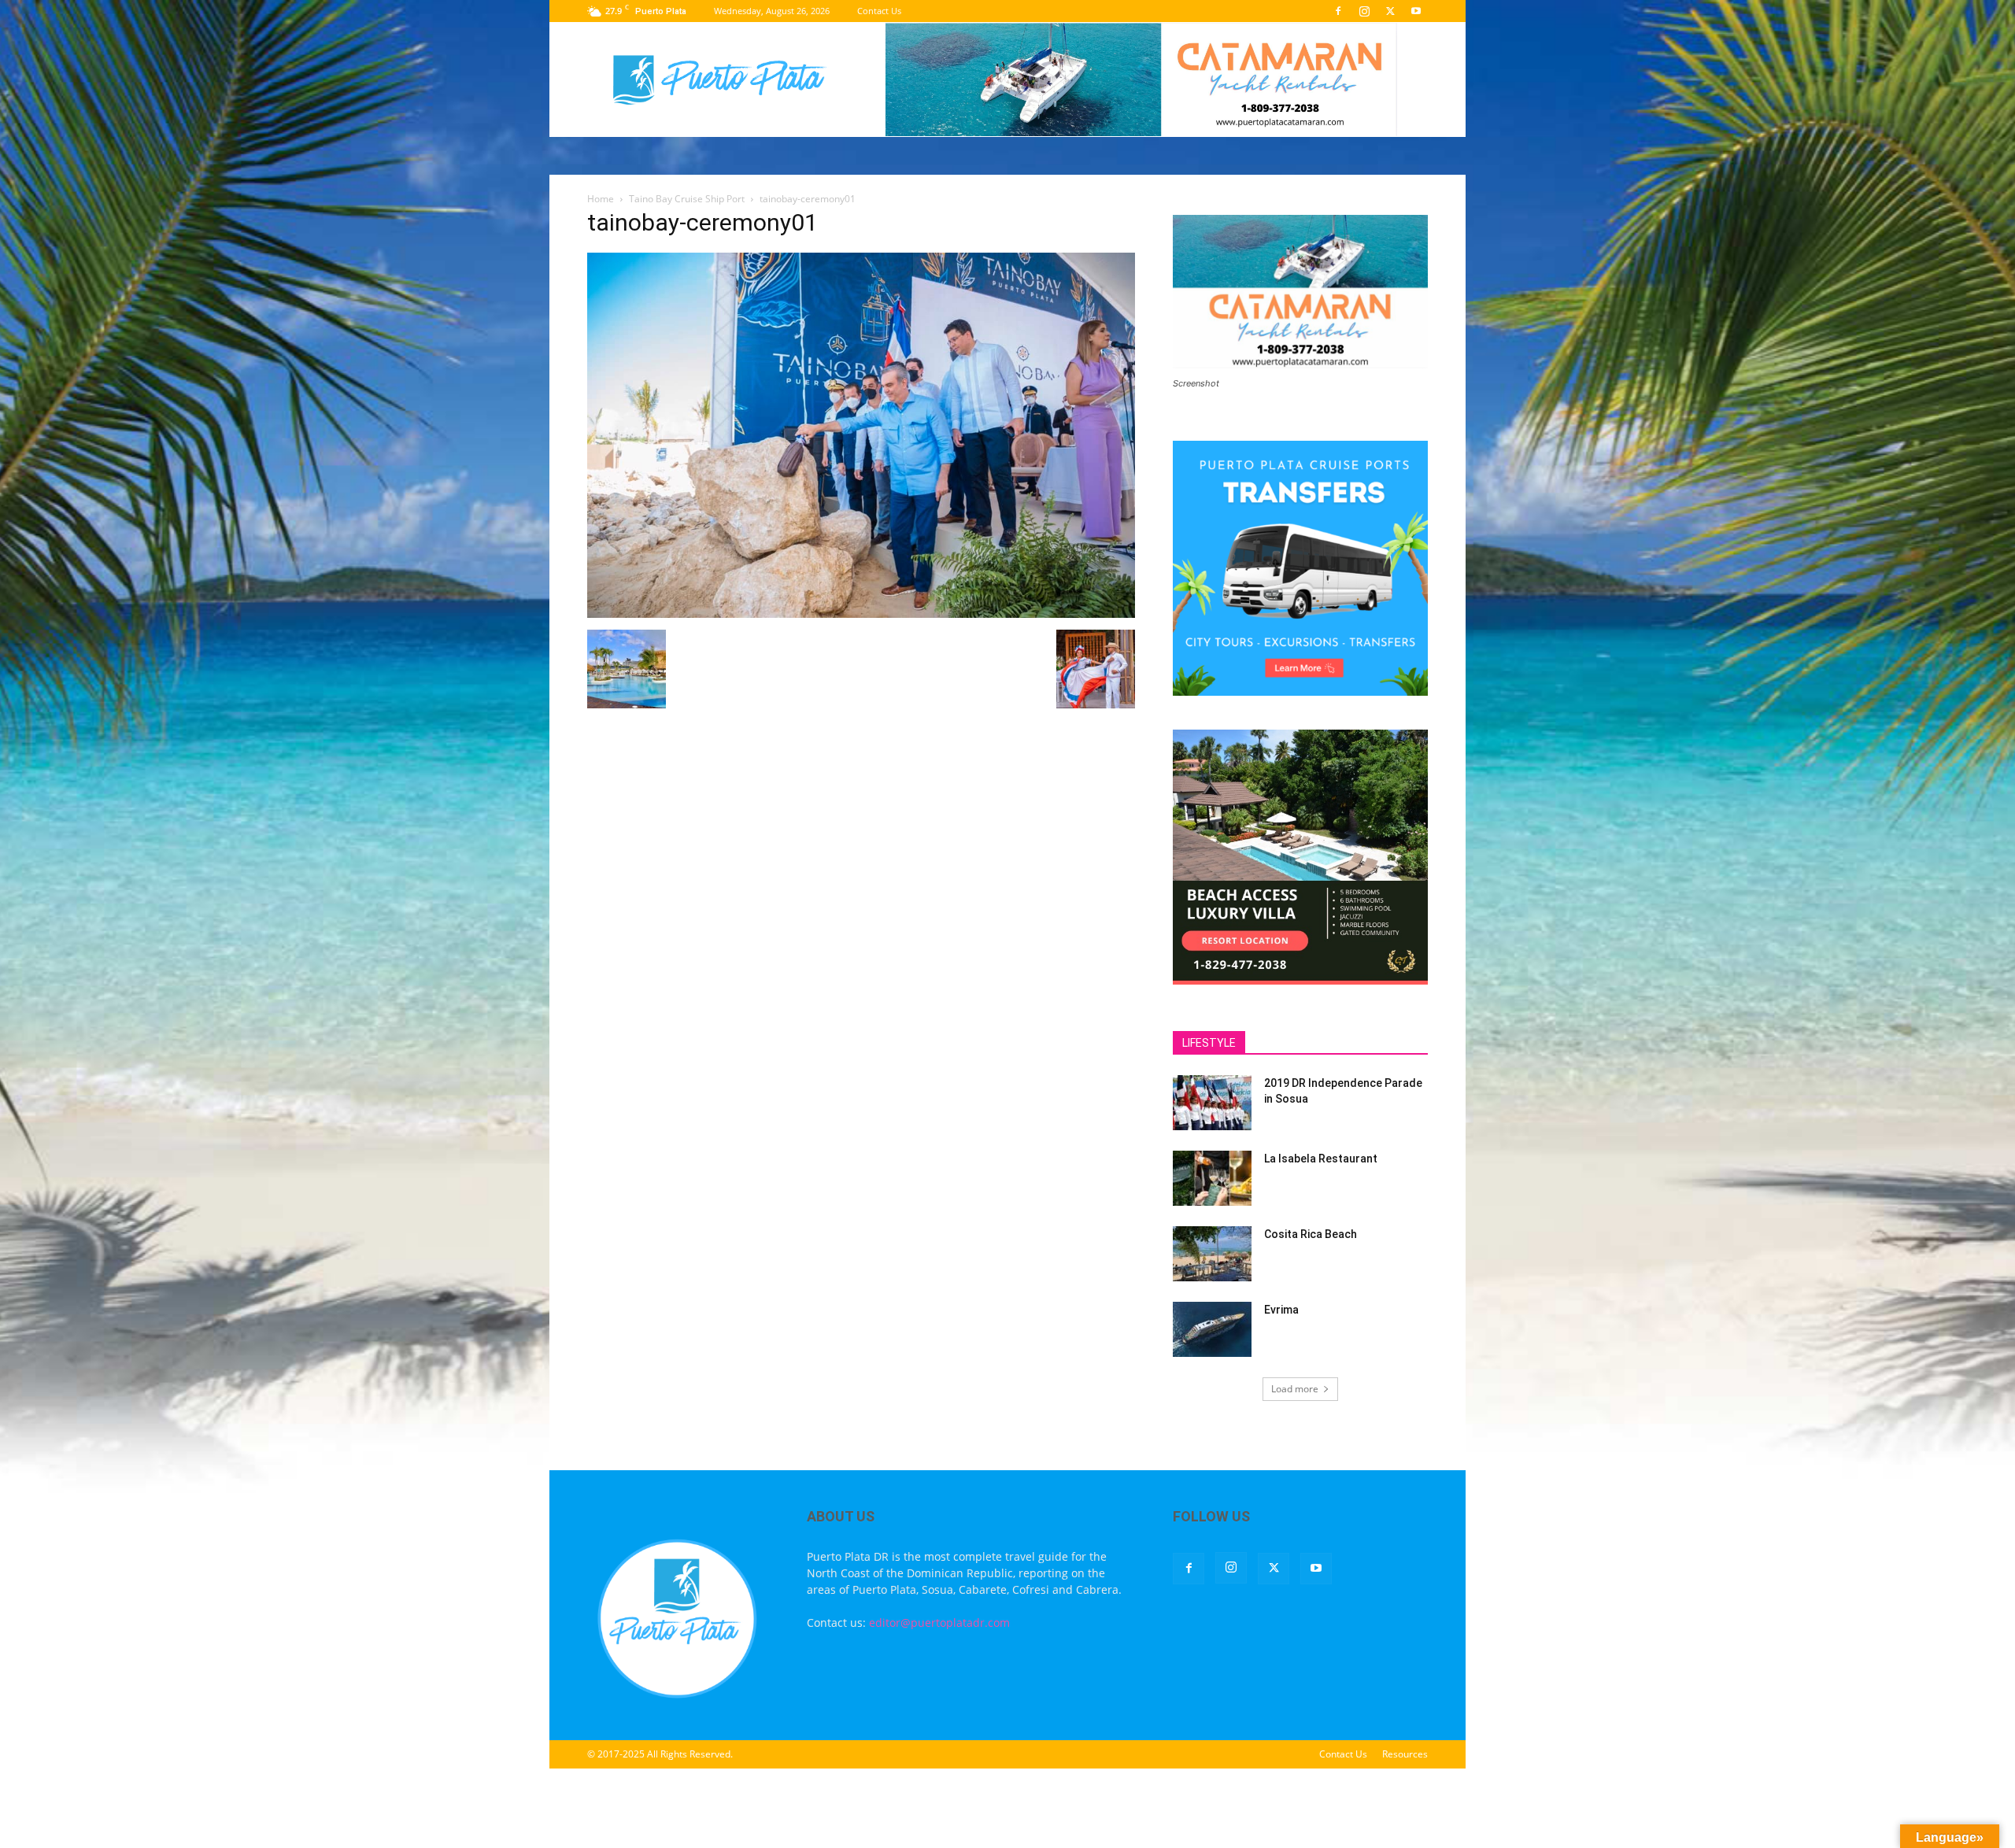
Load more (1295, 1389)
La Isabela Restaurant (1321, 1159)
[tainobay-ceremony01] (861, 614)
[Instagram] (1364, 11)
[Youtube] (1416, 11)
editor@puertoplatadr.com (939, 1623)
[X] (1390, 11)
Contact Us (879, 11)
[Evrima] (1212, 1329)
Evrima (1281, 1310)
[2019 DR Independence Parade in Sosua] (1212, 1103)
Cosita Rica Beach (1311, 1234)
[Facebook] (1338, 11)
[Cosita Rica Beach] (1212, 1254)
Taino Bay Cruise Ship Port (687, 199)
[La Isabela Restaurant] (1212, 1178)
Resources (1405, 1754)
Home (601, 199)
